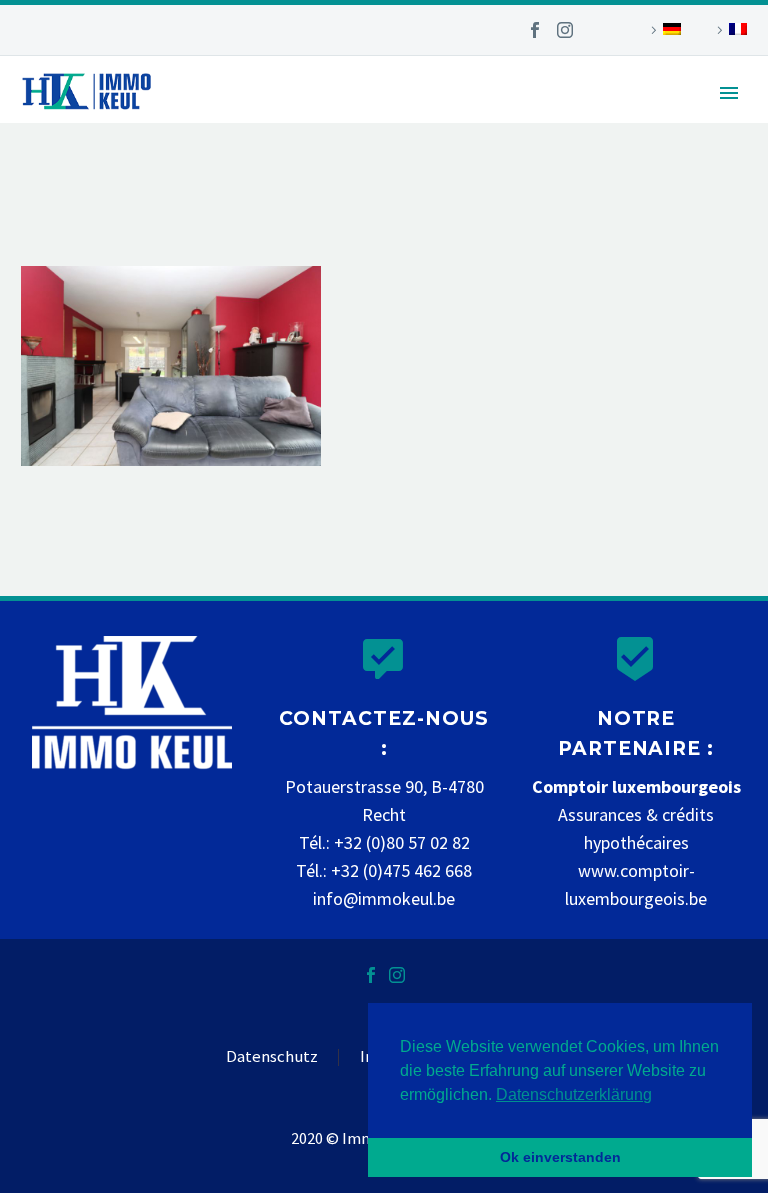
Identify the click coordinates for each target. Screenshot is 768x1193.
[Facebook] (535, 30)
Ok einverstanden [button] (560, 1157)
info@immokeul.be (384, 898)
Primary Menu (729, 93)
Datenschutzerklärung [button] (574, 1094)
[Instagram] (565, 30)
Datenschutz (272, 1057)
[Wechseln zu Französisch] (729, 30)
